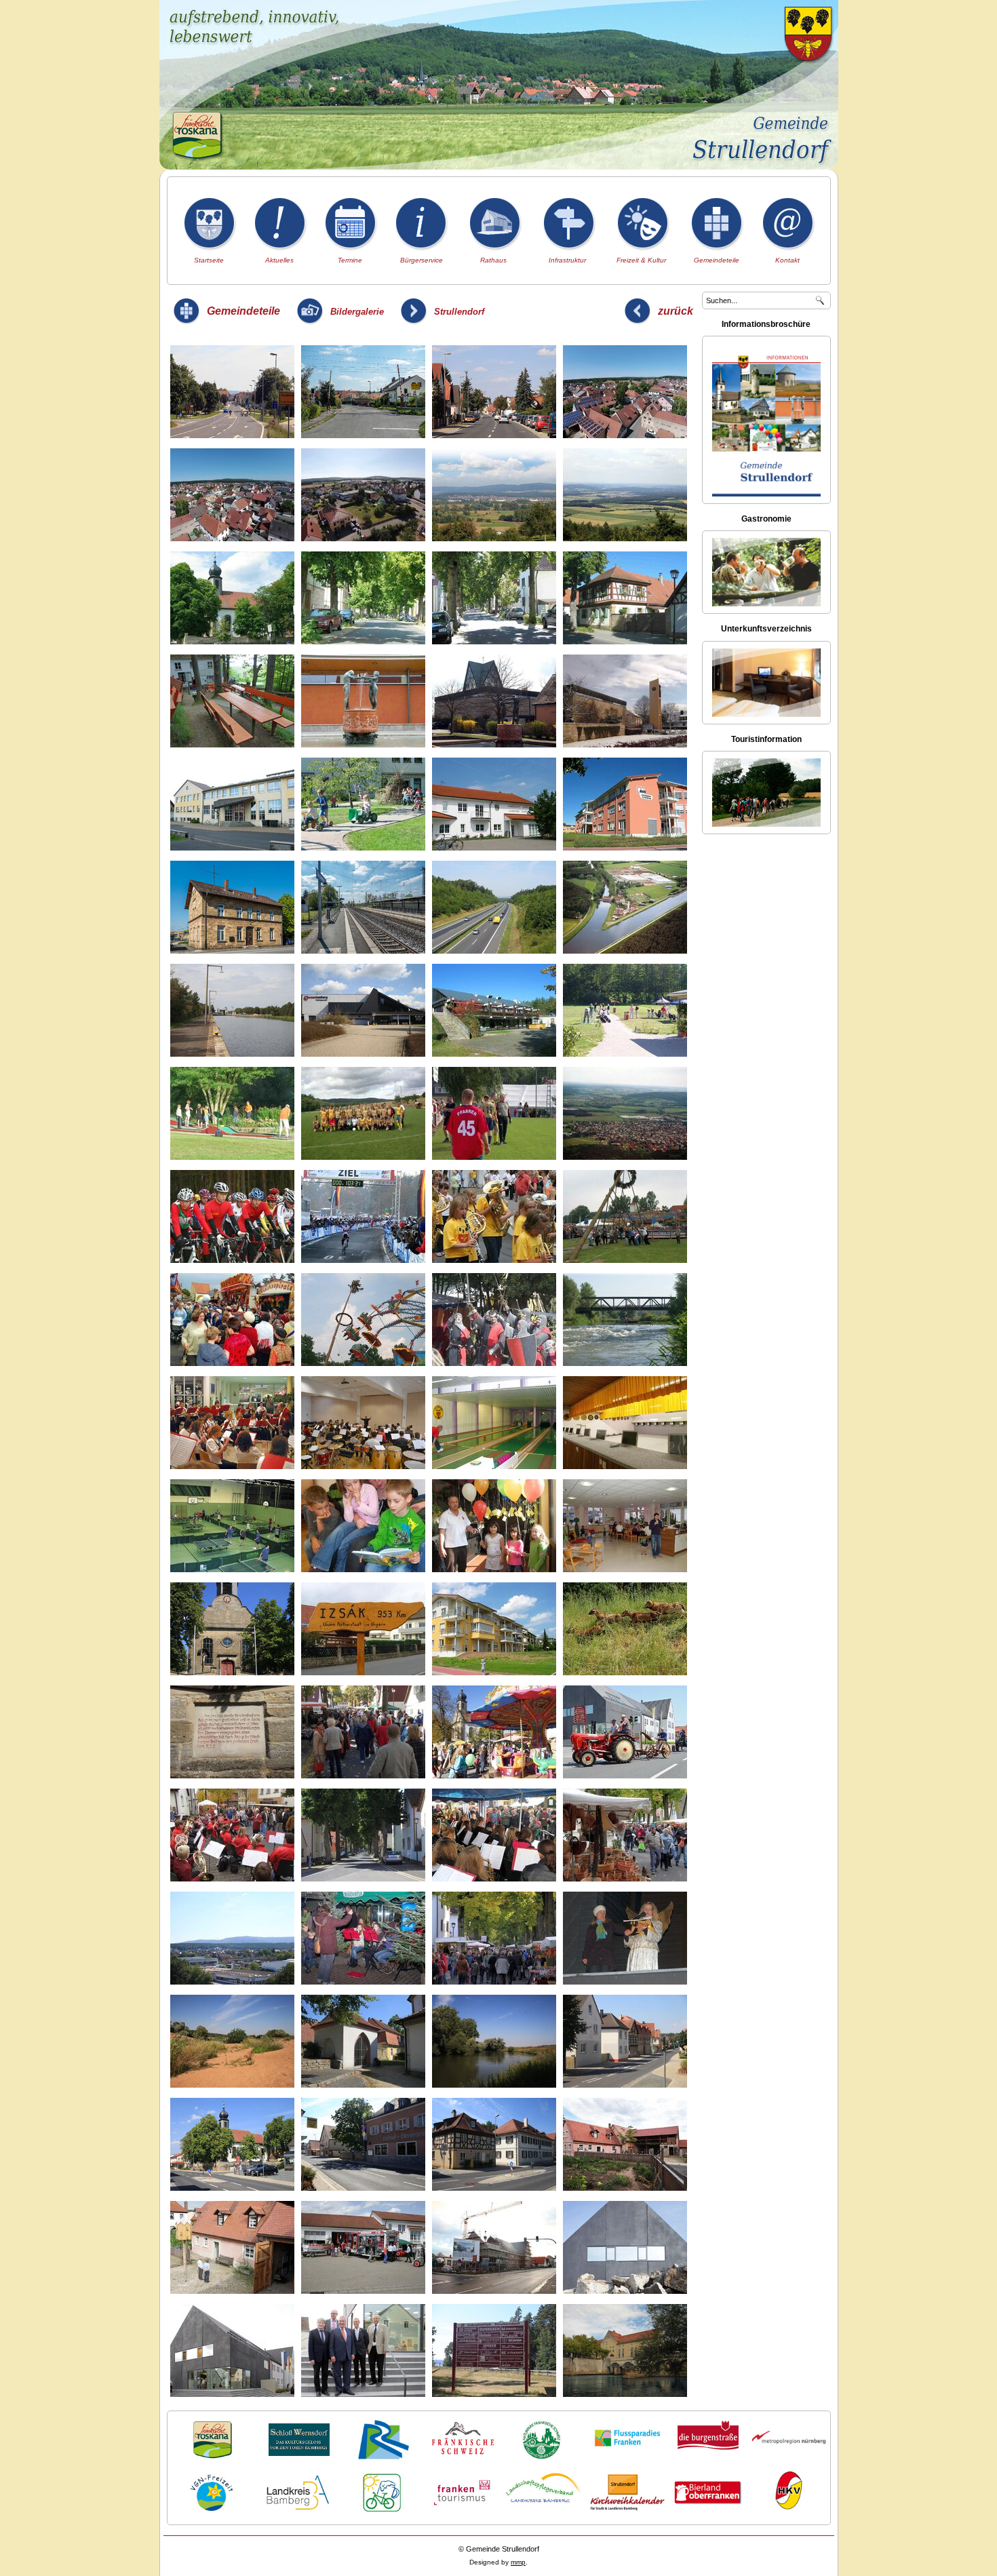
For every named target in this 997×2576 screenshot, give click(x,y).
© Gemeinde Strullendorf (499, 2549)
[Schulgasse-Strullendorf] (625, 2146)
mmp (518, 2562)
